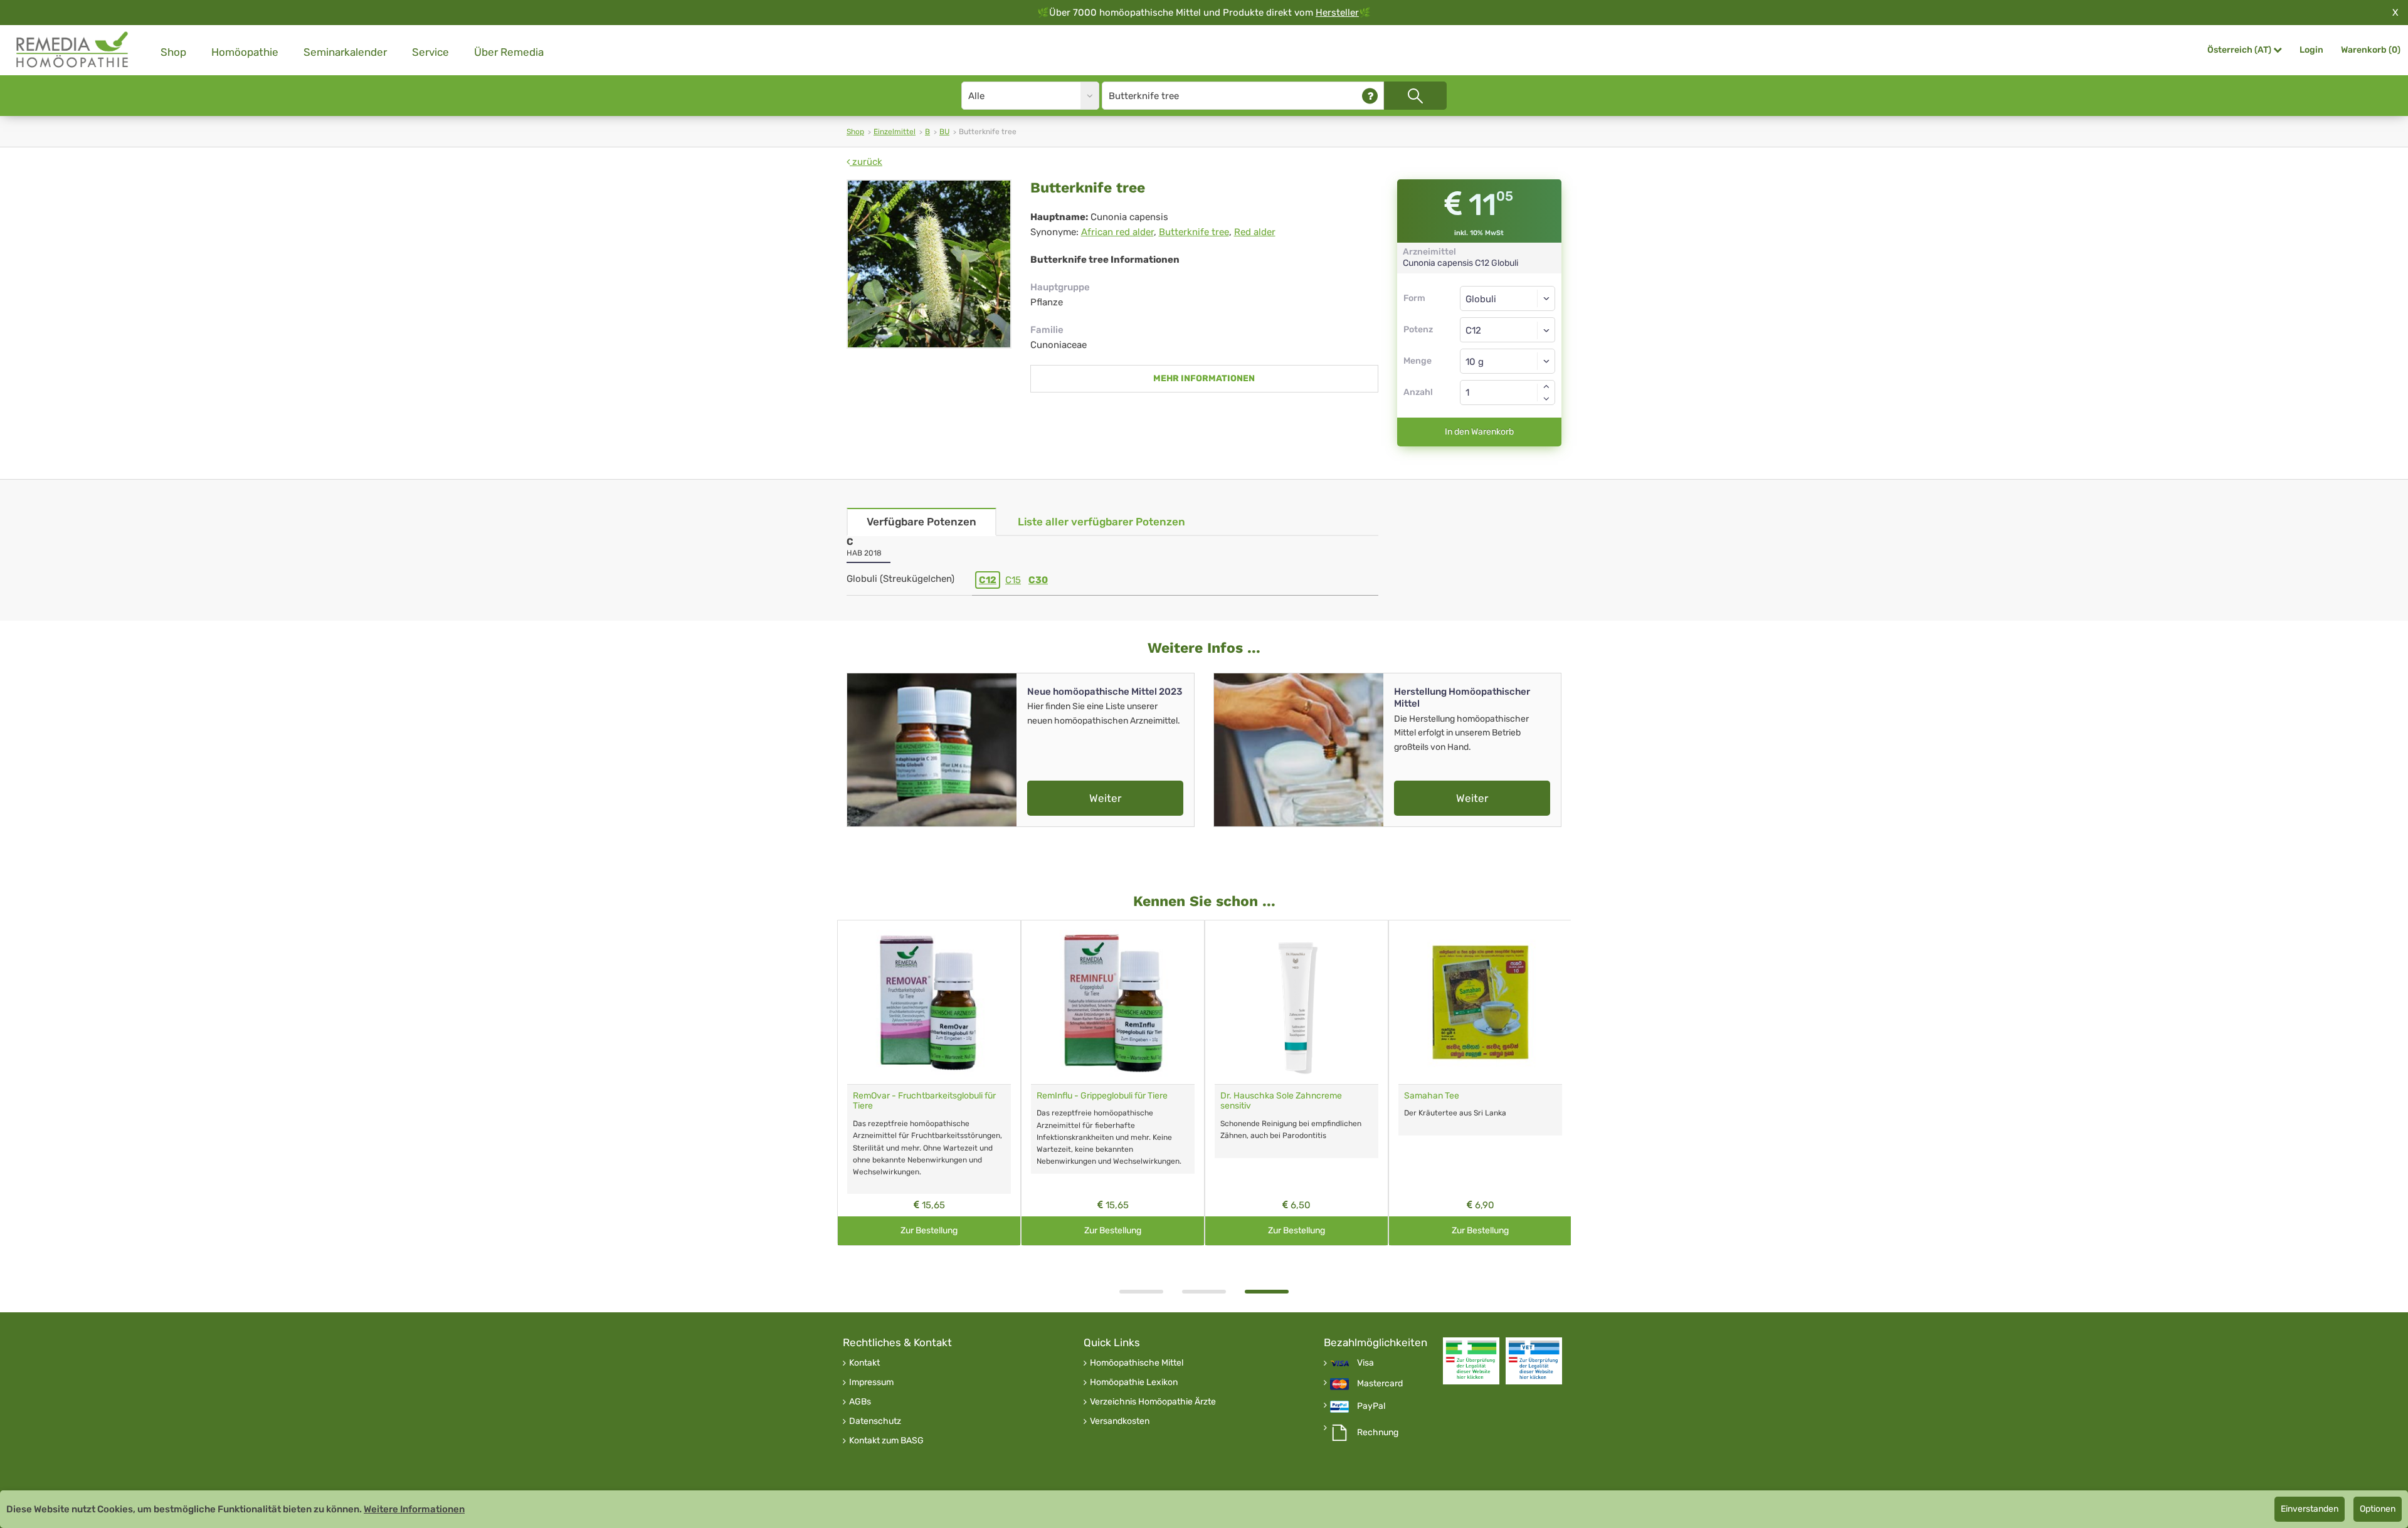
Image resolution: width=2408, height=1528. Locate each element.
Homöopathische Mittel (1137, 1363)
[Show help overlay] (1370, 96)
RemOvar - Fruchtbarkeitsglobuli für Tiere (924, 1101)
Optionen (2378, 1509)
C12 (988, 580)
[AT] (73, 50)
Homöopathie (245, 52)
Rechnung (1378, 1433)
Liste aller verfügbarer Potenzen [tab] (1101, 522)
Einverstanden (2310, 1509)
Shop (173, 52)
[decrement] (1546, 399)
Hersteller (1337, 13)
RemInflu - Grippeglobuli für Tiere (1102, 1096)
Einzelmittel (895, 132)
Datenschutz (875, 1421)
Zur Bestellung (929, 1230)
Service (430, 52)
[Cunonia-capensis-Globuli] (929, 264)
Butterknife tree (1194, 232)
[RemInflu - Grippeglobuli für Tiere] (1113, 1002)
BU (944, 132)
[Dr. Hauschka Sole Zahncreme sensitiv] (1296, 1002)
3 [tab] (1267, 1292)
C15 (1013, 580)
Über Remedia (509, 52)
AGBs (860, 1402)
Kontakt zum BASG (886, 1441)
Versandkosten (1120, 1421)
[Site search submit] (1415, 96)
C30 (1038, 580)
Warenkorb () (2371, 50)
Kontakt (864, 1363)
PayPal (1371, 1406)
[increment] (1546, 386)
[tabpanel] (1296, 1083)
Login (2311, 50)
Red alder (1255, 232)
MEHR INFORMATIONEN (1204, 378)
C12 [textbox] (1473, 330)
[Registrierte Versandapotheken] (1471, 1361)
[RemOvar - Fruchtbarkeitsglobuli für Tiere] (929, 1002)
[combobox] (1508, 330)
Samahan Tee (1432, 1096)
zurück (866, 162)
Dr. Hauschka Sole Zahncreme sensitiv (1281, 1101)
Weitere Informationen (414, 1509)
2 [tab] (1204, 1292)
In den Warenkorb (1479, 432)
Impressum (871, 1383)
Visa (1365, 1363)
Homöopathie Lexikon (1134, 1383)
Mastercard (1380, 1384)
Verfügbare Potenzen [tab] (921, 522)
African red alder (1117, 232)
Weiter (1105, 798)
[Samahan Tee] (1480, 1002)
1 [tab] (1141, 1292)
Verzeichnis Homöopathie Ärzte (1153, 1402)
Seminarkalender (345, 52)
